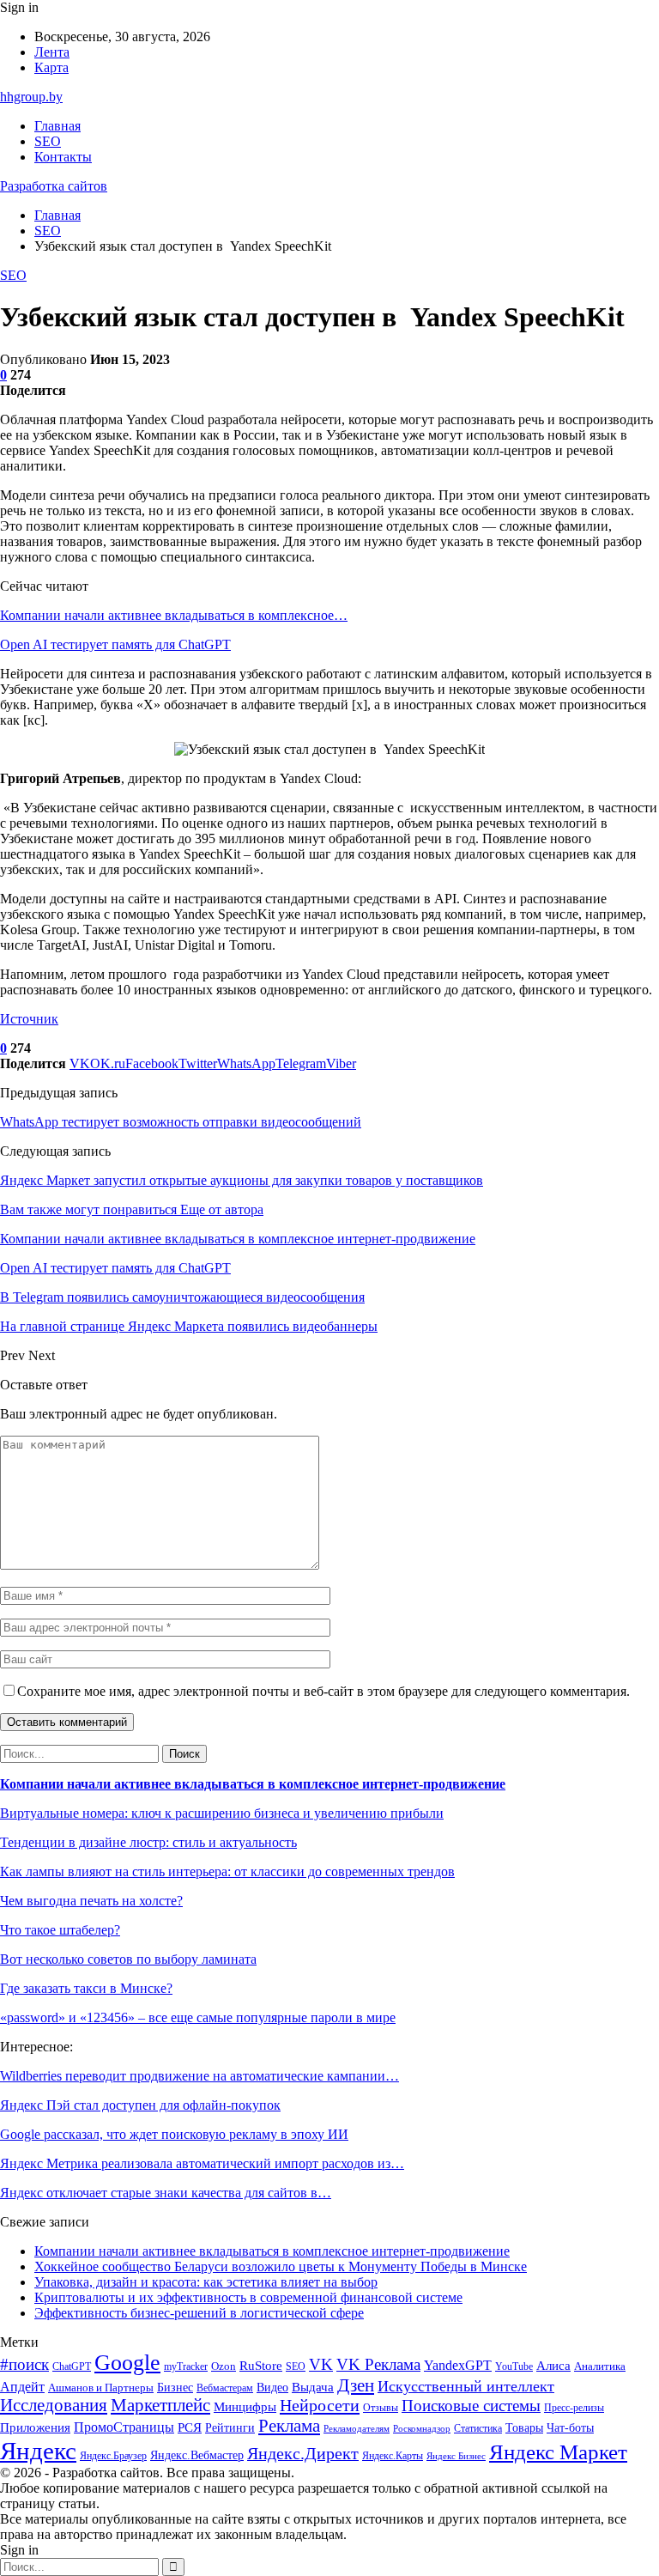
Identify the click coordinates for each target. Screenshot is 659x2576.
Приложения (35, 2427)
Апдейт (22, 2387)
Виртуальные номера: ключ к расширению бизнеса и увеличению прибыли (222, 1813)
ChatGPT (72, 2366)
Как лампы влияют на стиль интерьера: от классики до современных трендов (227, 1871)
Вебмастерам (225, 2388)
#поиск (24, 2364)
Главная (57, 126)
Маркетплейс (160, 2405)
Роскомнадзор (422, 2429)
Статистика (478, 2429)
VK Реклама (378, 2364)
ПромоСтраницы (124, 2427)
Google (127, 2363)
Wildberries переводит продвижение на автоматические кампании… (200, 2076)
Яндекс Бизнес (456, 2456)
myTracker (186, 2367)
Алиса (553, 2366)
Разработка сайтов (54, 186)
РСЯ (190, 2427)
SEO (48, 141)
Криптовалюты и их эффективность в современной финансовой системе (248, 2297)
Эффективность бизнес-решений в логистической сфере (199, 2313)
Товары (524, 2428)
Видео (272, 2387)
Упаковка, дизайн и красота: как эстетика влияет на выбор (206, 2282)
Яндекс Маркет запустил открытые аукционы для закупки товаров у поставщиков (242, 1180)
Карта (51, 67)
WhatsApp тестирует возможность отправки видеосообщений (181, 1122)
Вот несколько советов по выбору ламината (128, 1959)
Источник (29, 1019)
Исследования (54, 2405)
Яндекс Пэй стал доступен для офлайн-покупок (140, 2105)
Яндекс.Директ (303, 2453)
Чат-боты (570, 2428)
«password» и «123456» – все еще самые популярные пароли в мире (198, 2017)
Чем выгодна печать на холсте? (91, 1901)
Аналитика (600, 2366)
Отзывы (381, 2408)
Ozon (224, 2366)
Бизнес (175, 2387)
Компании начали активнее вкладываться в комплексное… (174, 615)
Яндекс (38, 2451)
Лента (52, 52)
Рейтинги (230, 2427)
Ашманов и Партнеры (101, 2388)
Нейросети (320, 2405)
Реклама (289, 2426)
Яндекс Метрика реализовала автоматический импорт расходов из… (202, 2163)
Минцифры (245, 2407)
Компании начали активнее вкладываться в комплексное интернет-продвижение (253, 1784)
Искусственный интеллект (466, 2386)
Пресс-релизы (574, 2408)
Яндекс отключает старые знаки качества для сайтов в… (166, 2193)
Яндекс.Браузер (113, 2456)
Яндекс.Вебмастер (197, 2455)
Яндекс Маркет (558, 2452)
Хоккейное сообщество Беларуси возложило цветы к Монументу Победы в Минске (281, 2266)
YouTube (514, 2367)
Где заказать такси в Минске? (86, 1988)
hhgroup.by (31, 97)
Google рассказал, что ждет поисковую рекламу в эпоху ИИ (174, 2134)
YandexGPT (458, 2365)
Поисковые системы (471, 2406)
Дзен (356, 2385)
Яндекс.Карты (393, 2456)
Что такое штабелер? (60, 1930)
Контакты (63, 157)
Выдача (313, 2387)
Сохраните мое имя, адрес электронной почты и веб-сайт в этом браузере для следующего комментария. (323, 1691)
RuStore (261, 2366)
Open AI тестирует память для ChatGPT (115, 644)
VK (321, 2364)
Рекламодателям (357, 2429)
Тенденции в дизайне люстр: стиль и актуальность (148, 1842)
